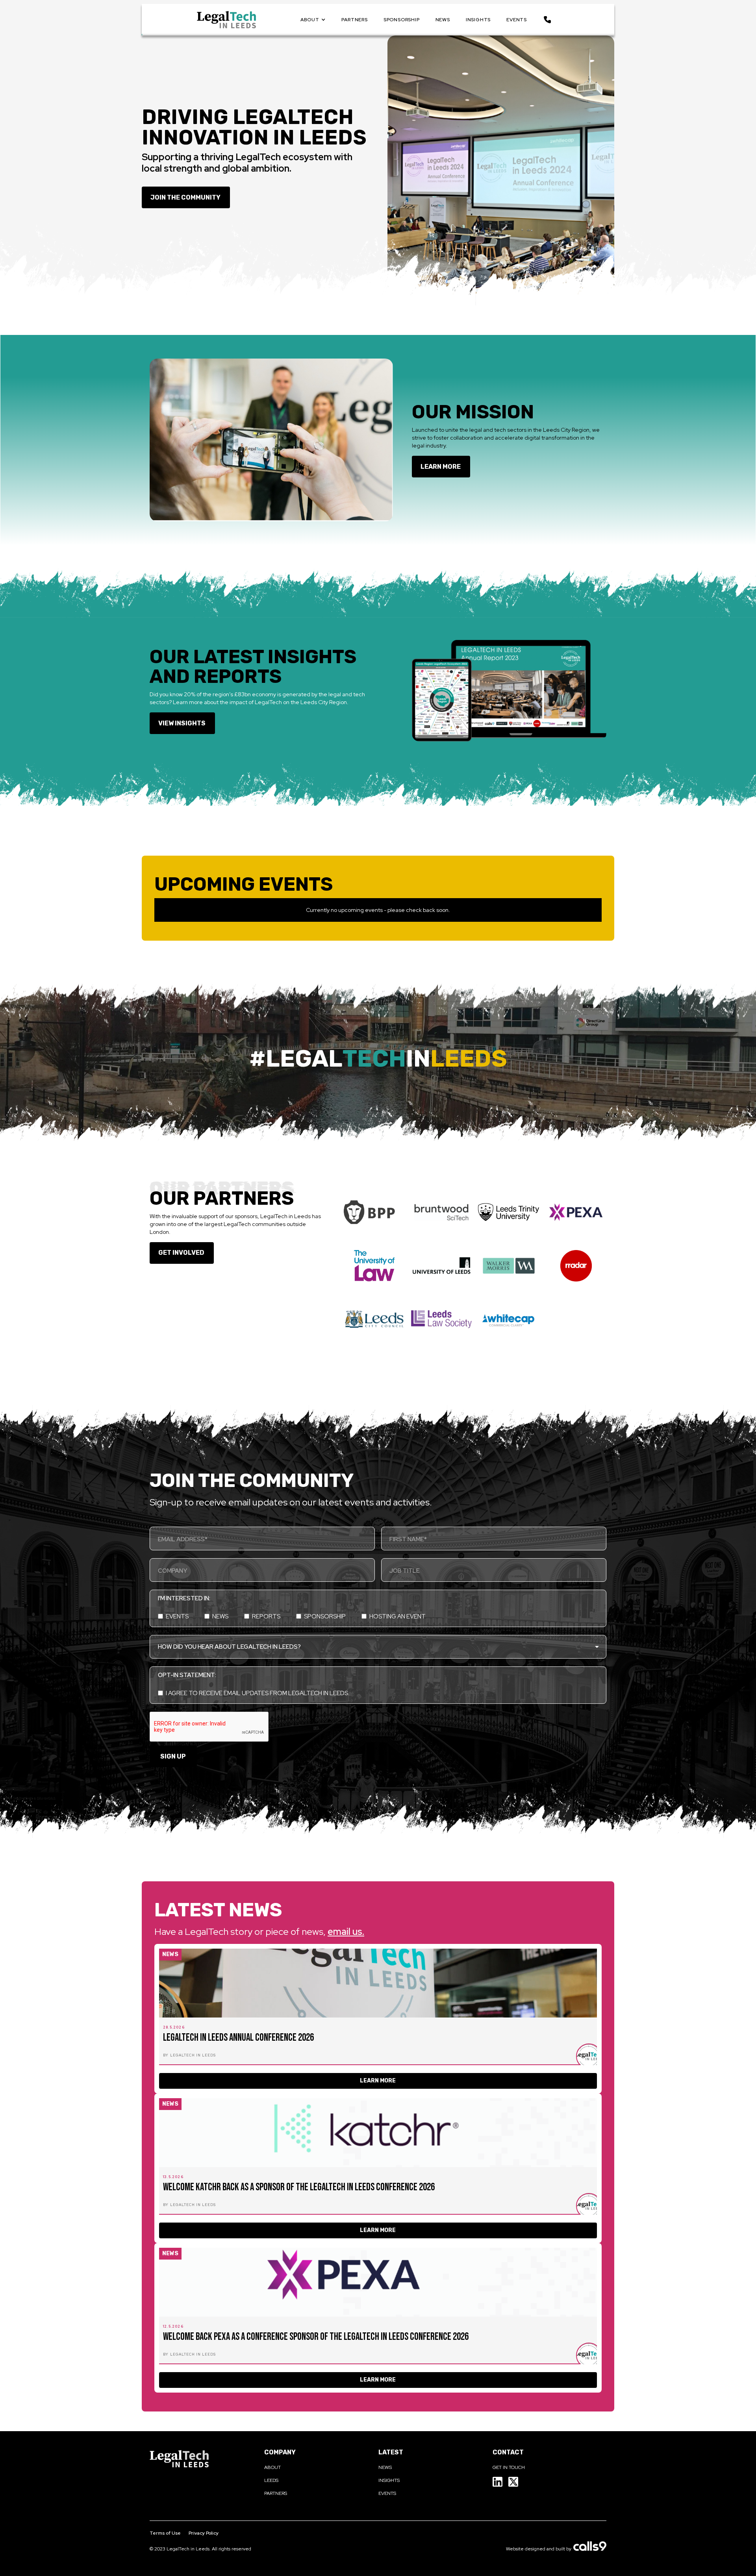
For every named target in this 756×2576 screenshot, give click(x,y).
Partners (276, 2493)
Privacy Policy (204, 2533)
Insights (389, 2480)
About (272, 2467)
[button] (313, 20)
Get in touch (509, 2467)
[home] (226, 20)
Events (387, 2493)
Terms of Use (165, 2533)
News (385, 2467)
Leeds (271, 2480)
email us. (346, 1932)
